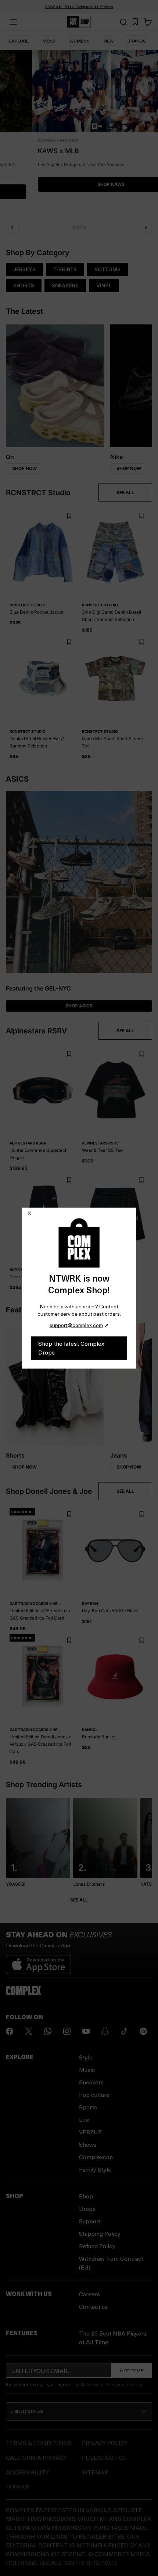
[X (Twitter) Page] (29, 2031)
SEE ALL (125, 493)
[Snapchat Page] (105, 2031)
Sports (88, 2107)
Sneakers (91, 2082)
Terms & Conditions (39, 2443)
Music (87, 2070)
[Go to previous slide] (12, 227)
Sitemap (95, 2472)
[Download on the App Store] (38, 1962)
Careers (89, 2294)
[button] (79, 133)
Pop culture (94, 2094)
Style (86, 2057)
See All (79, 1900)
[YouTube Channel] (86, 2031)
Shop (86, 2196)
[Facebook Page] (10, 2031)
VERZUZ (90, 2132)
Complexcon (96, 2157)
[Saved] (135, 22)
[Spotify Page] (143, 2031)
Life (84, 2119)
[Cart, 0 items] (148, 22)
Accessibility (27, 2472)
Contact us (93, 2306)
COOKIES (18, 2486)
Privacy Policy (124, 2384)
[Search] (123, 22)
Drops (87, 2208)
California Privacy (36, 2457)
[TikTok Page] (124, 2031)
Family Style (95, 2169)
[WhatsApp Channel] (48, 2031)
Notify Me (132, 2370)
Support (90, 2221)
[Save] (69, 516)
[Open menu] (13, 22)
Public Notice (104, 2457)
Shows (88, 2144)
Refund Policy (97, 2246)
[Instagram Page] (67, 2031)
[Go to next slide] (146, 227)
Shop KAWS (79, 184)
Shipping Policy (100, 2233)
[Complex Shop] (79, 22)
